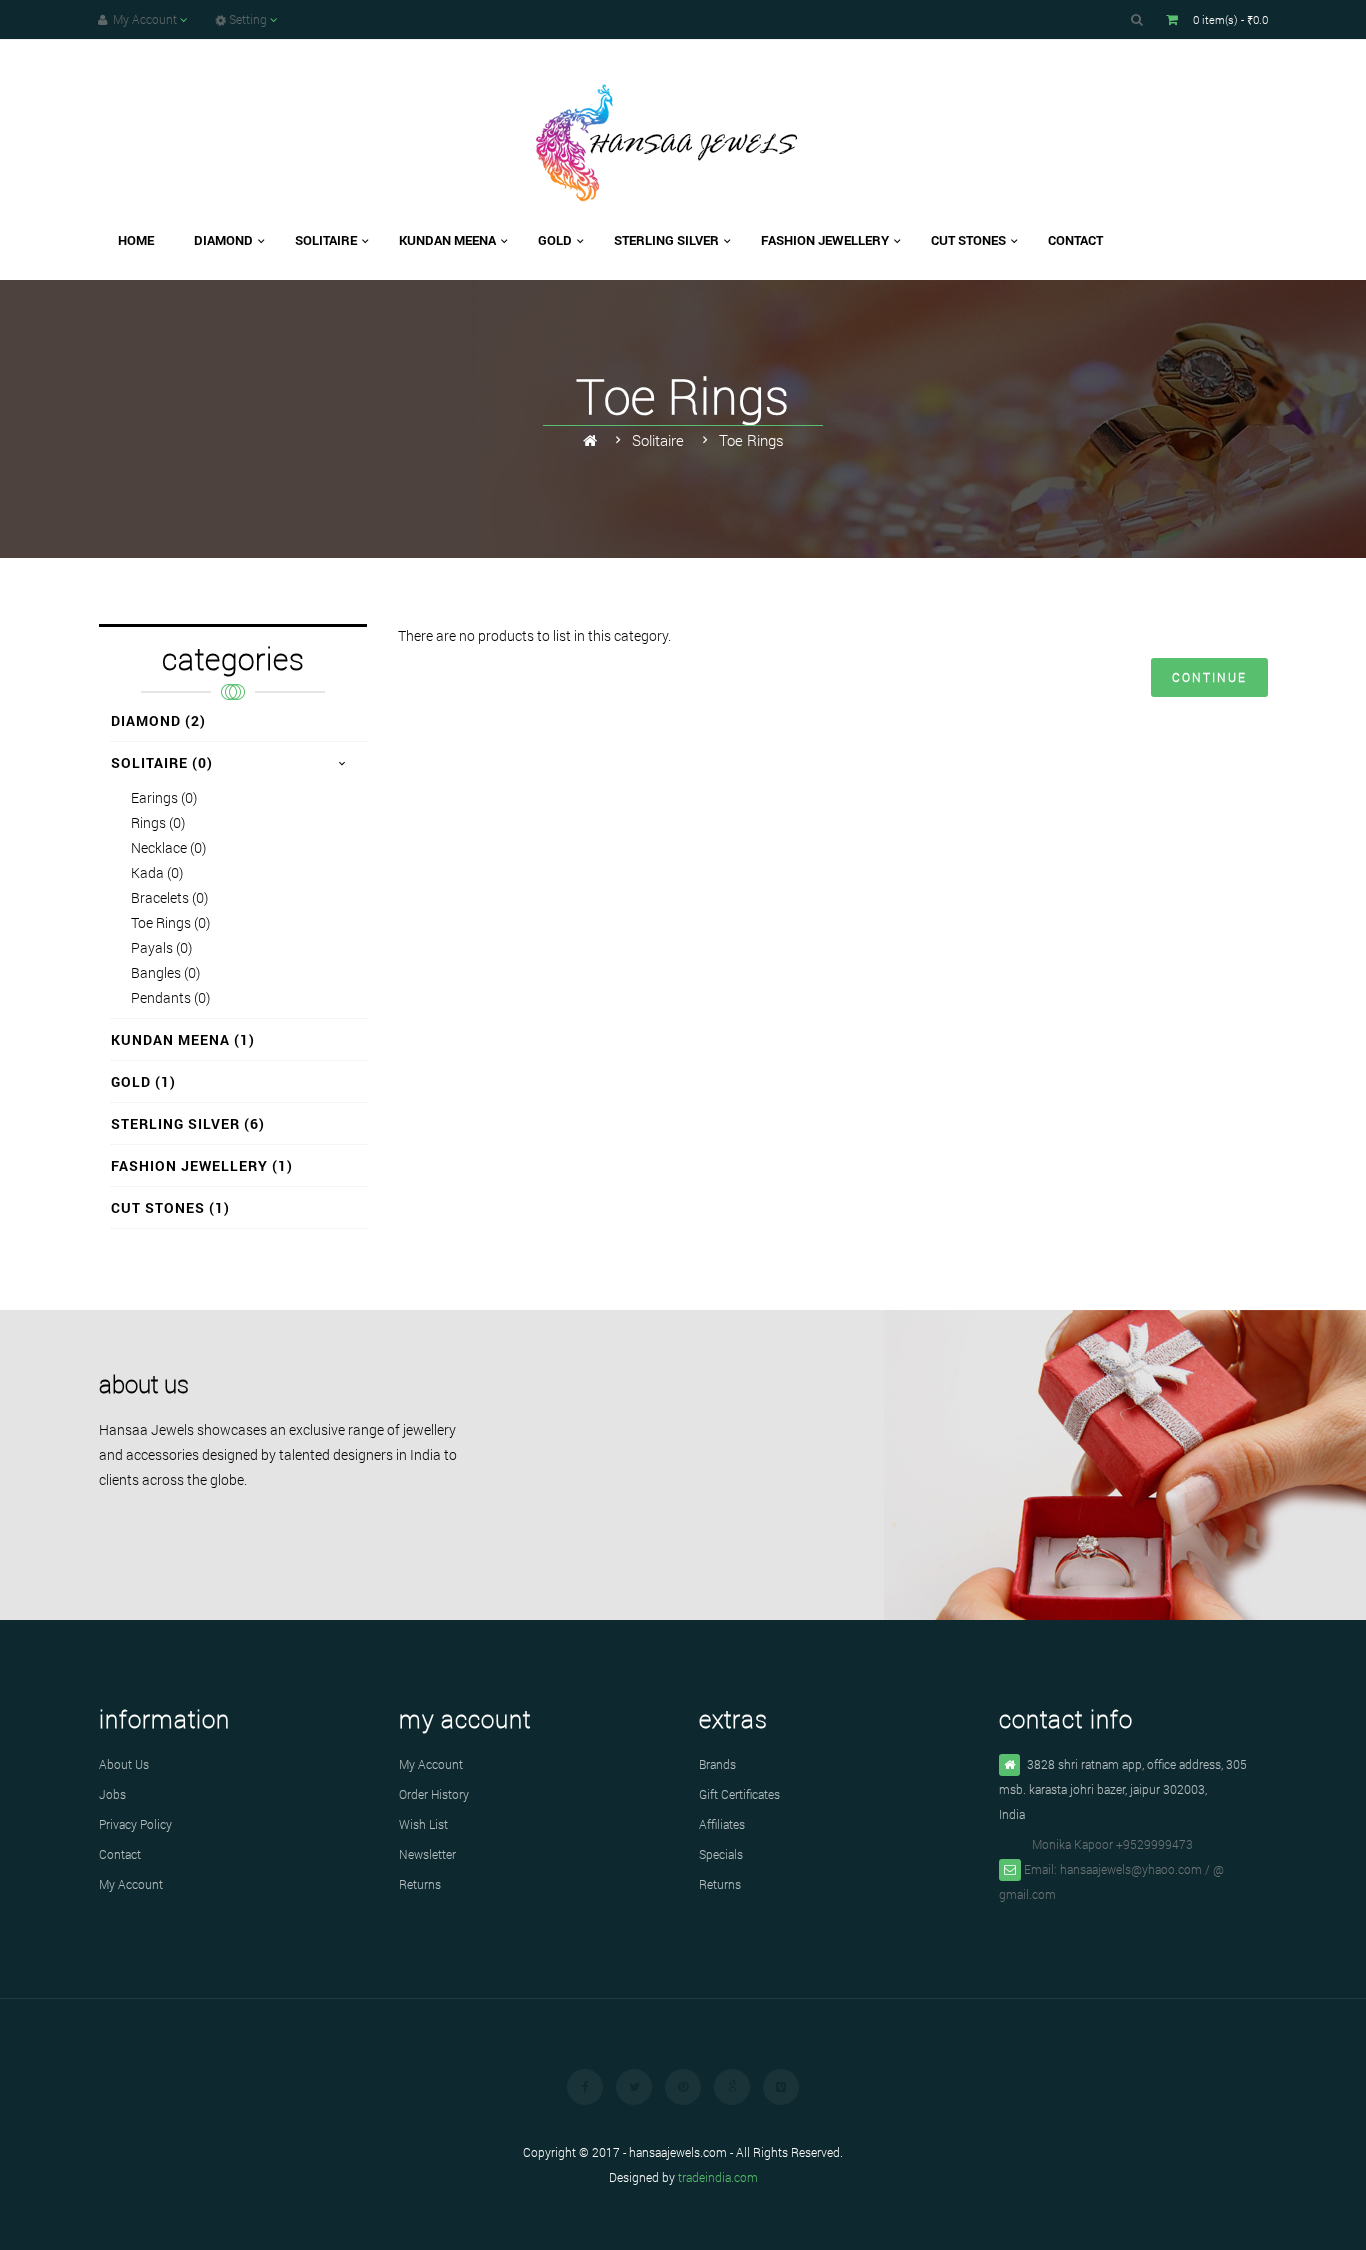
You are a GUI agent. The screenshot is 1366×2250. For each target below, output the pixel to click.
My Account (131, 1884)
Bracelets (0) (169, 897)
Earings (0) (164, 797)
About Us (124, 1764)
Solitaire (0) (162, 762)
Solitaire (658, 440)
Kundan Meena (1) (183, 1039)
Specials (721, 1854)
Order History (434, 1794)
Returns (420, 1884)
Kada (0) (157, 872)
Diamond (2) (158, 720)
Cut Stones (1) (170, 1207)
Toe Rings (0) (170, 922)
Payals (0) (161, 947)
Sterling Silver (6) (188, 1123)
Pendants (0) (170, 997)
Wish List (423, 1824)
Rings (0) (158, 822)
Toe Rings (751, 440)
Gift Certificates (739, 1794)
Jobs (112, 1794)
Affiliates (722, 1824)
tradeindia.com (718, 2177)
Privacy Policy (135, 1824)
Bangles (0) (165, 972)
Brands (717, 1764)
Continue (1209, 677)
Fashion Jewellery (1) (202, 1165)
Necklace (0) (168, 847)
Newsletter (427, 1854)
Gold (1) (143, 1081)
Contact (120, 1854)
